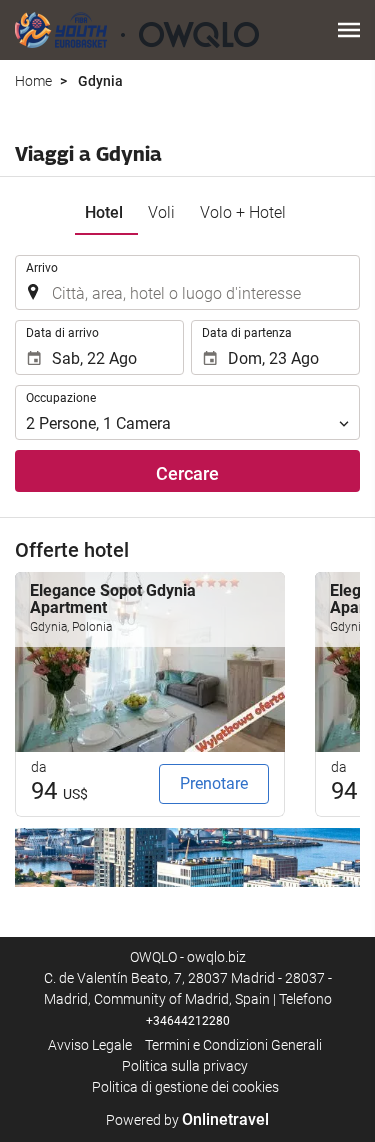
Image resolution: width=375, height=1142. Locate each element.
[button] (349, 30)
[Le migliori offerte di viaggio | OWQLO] (137, 30)
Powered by (187, 1120)
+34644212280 (188, 1021)
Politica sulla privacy (185, 1066)
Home (33, 81)
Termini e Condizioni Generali (233, 1045)
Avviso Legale (90, 1045)
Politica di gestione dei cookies (185, 1087)
